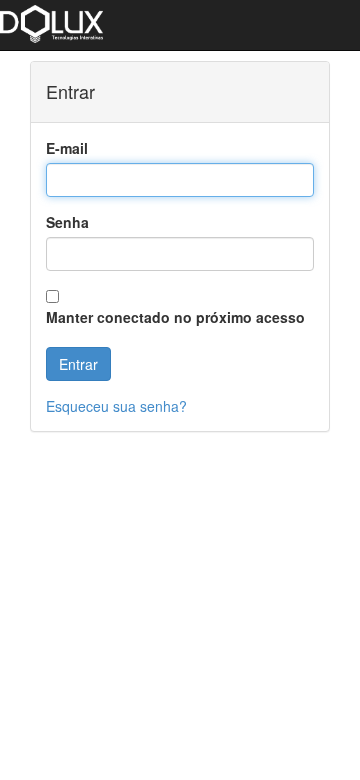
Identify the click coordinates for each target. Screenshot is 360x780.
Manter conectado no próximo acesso (175, 317)
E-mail (67, 148)
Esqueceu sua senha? (116, 406)
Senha (67, 222)
